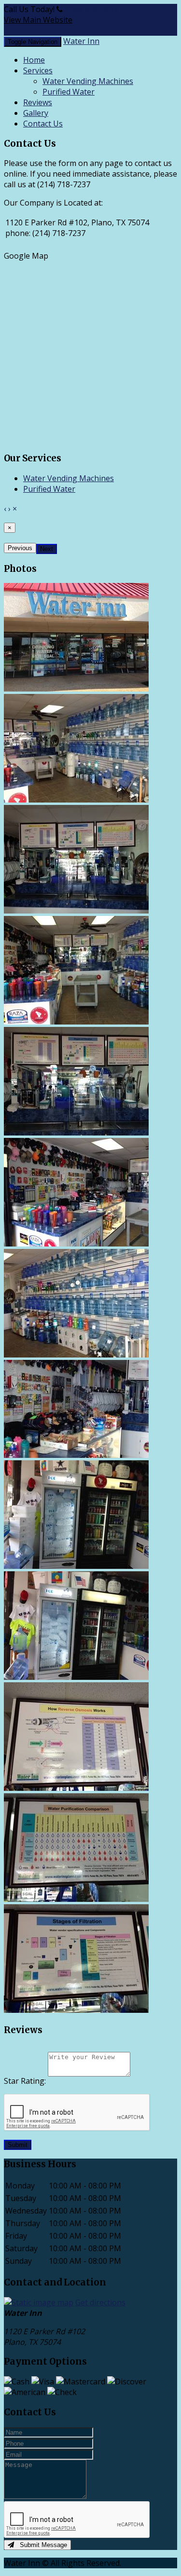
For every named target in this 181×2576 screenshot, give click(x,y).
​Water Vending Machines (88, 81)
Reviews (38, 102)
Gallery (36, 113)
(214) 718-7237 (91, 9)
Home (34, 60)
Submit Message (41, 2545)
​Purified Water (69, 92)
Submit (18, 2145)
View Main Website (38, 20)
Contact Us (43, 124)
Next (47, 549)
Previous (20, 548)
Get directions (100, 2302)
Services (38, 70)
